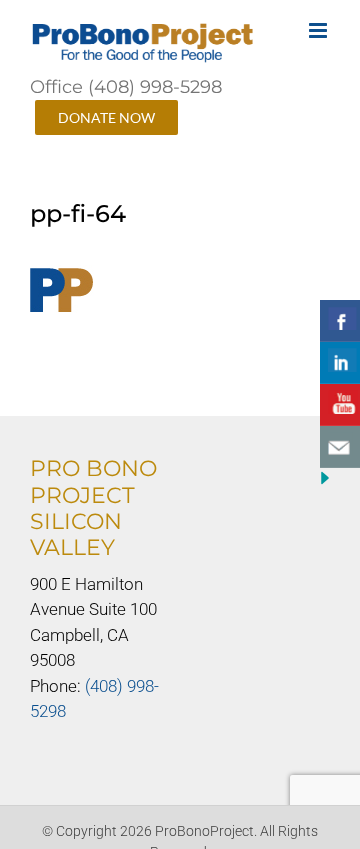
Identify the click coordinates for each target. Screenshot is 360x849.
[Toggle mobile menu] (319, 30)
